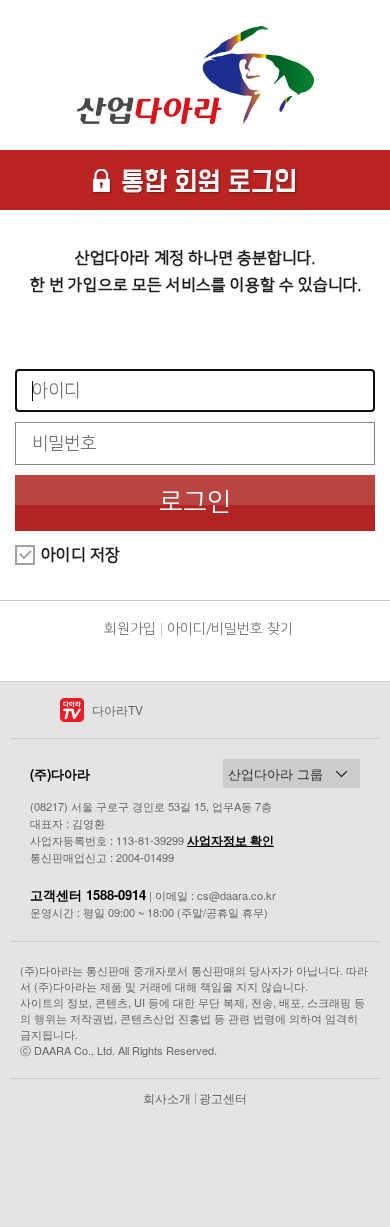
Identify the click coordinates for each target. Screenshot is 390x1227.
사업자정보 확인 (230, 840)
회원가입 (130, 629)
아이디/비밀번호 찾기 (230, 629)
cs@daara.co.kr (236, 895)
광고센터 (223, 1097)
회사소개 (167, 1097)
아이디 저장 (80, 555)
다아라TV (117, 709)
